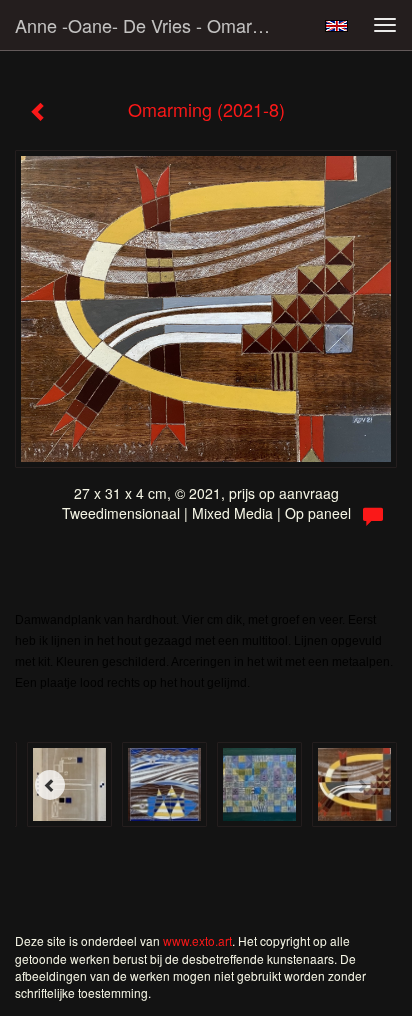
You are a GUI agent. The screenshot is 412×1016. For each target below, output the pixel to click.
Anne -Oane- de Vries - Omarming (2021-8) (157, 25)
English (336, 26)
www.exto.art (197, 940)
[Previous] (50, 785)
